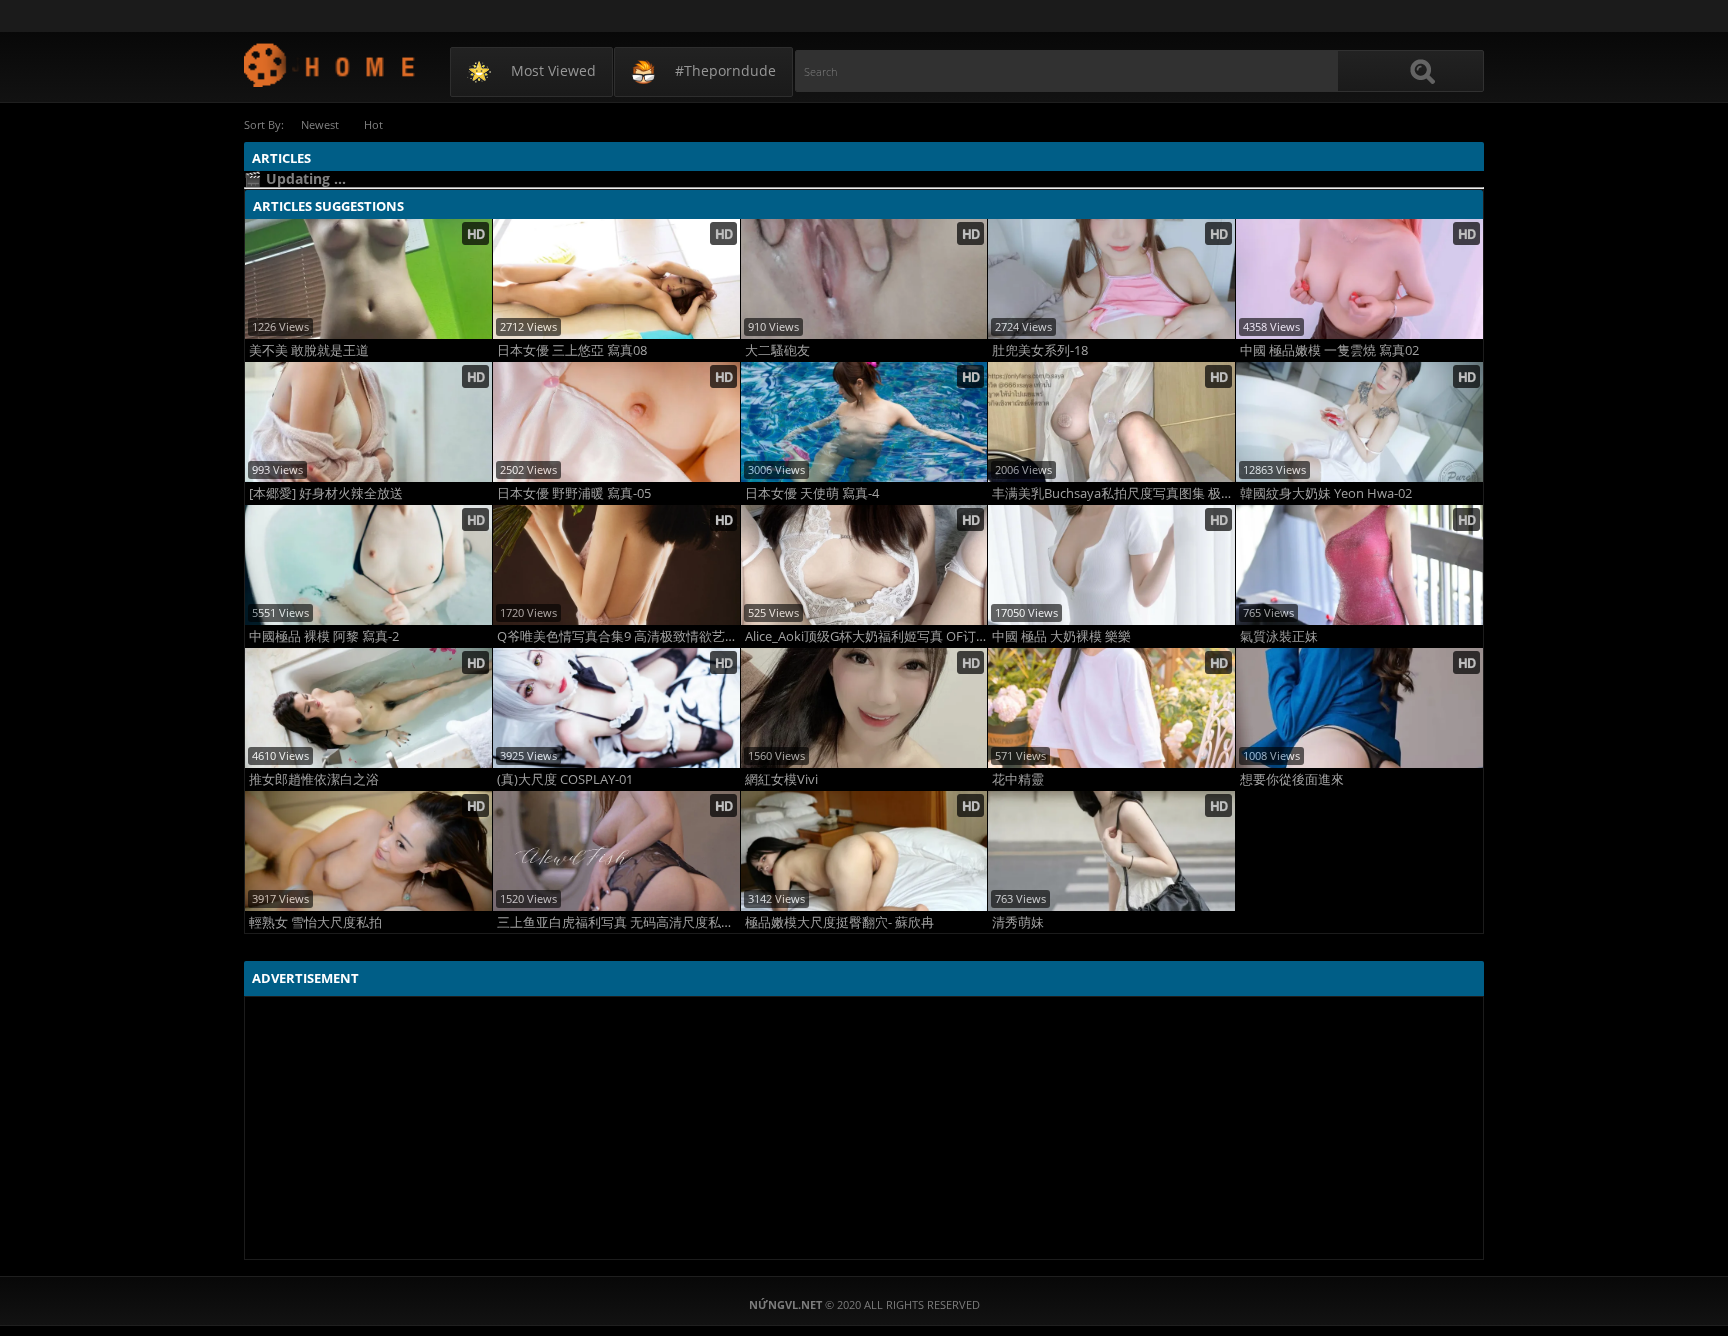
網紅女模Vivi (781, 779)
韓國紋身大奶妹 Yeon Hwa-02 (1326, 493)
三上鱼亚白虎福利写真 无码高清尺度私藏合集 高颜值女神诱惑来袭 (618, 922)
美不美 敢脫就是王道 (309, 350)
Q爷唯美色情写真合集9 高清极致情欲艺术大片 (618, 636)
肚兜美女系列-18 (1040, 350)
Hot (373, 124)
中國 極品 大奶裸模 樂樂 (1061, 636)
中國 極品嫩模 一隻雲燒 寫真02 (1329, 350)
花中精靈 (1018, 779)
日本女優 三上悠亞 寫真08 (572, 350)
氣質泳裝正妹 (1279, 636)
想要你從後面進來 (1292, 779)
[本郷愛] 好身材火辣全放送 (326, 493)
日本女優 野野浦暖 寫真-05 (574, 493)
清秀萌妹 (1018, 922)
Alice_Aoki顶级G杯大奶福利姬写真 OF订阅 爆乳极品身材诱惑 (866, 636)
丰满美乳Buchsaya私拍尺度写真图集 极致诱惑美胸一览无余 (1113, 493)
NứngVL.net (330, 64)
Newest (320, 124)
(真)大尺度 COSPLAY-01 (565, 779)
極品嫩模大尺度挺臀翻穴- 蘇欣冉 (839, 922)
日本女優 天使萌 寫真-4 (812, 493)
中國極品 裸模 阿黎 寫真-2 (324, 636)
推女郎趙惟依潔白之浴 (314, 779)
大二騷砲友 (777, 350)
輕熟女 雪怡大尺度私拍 (315, 922)
